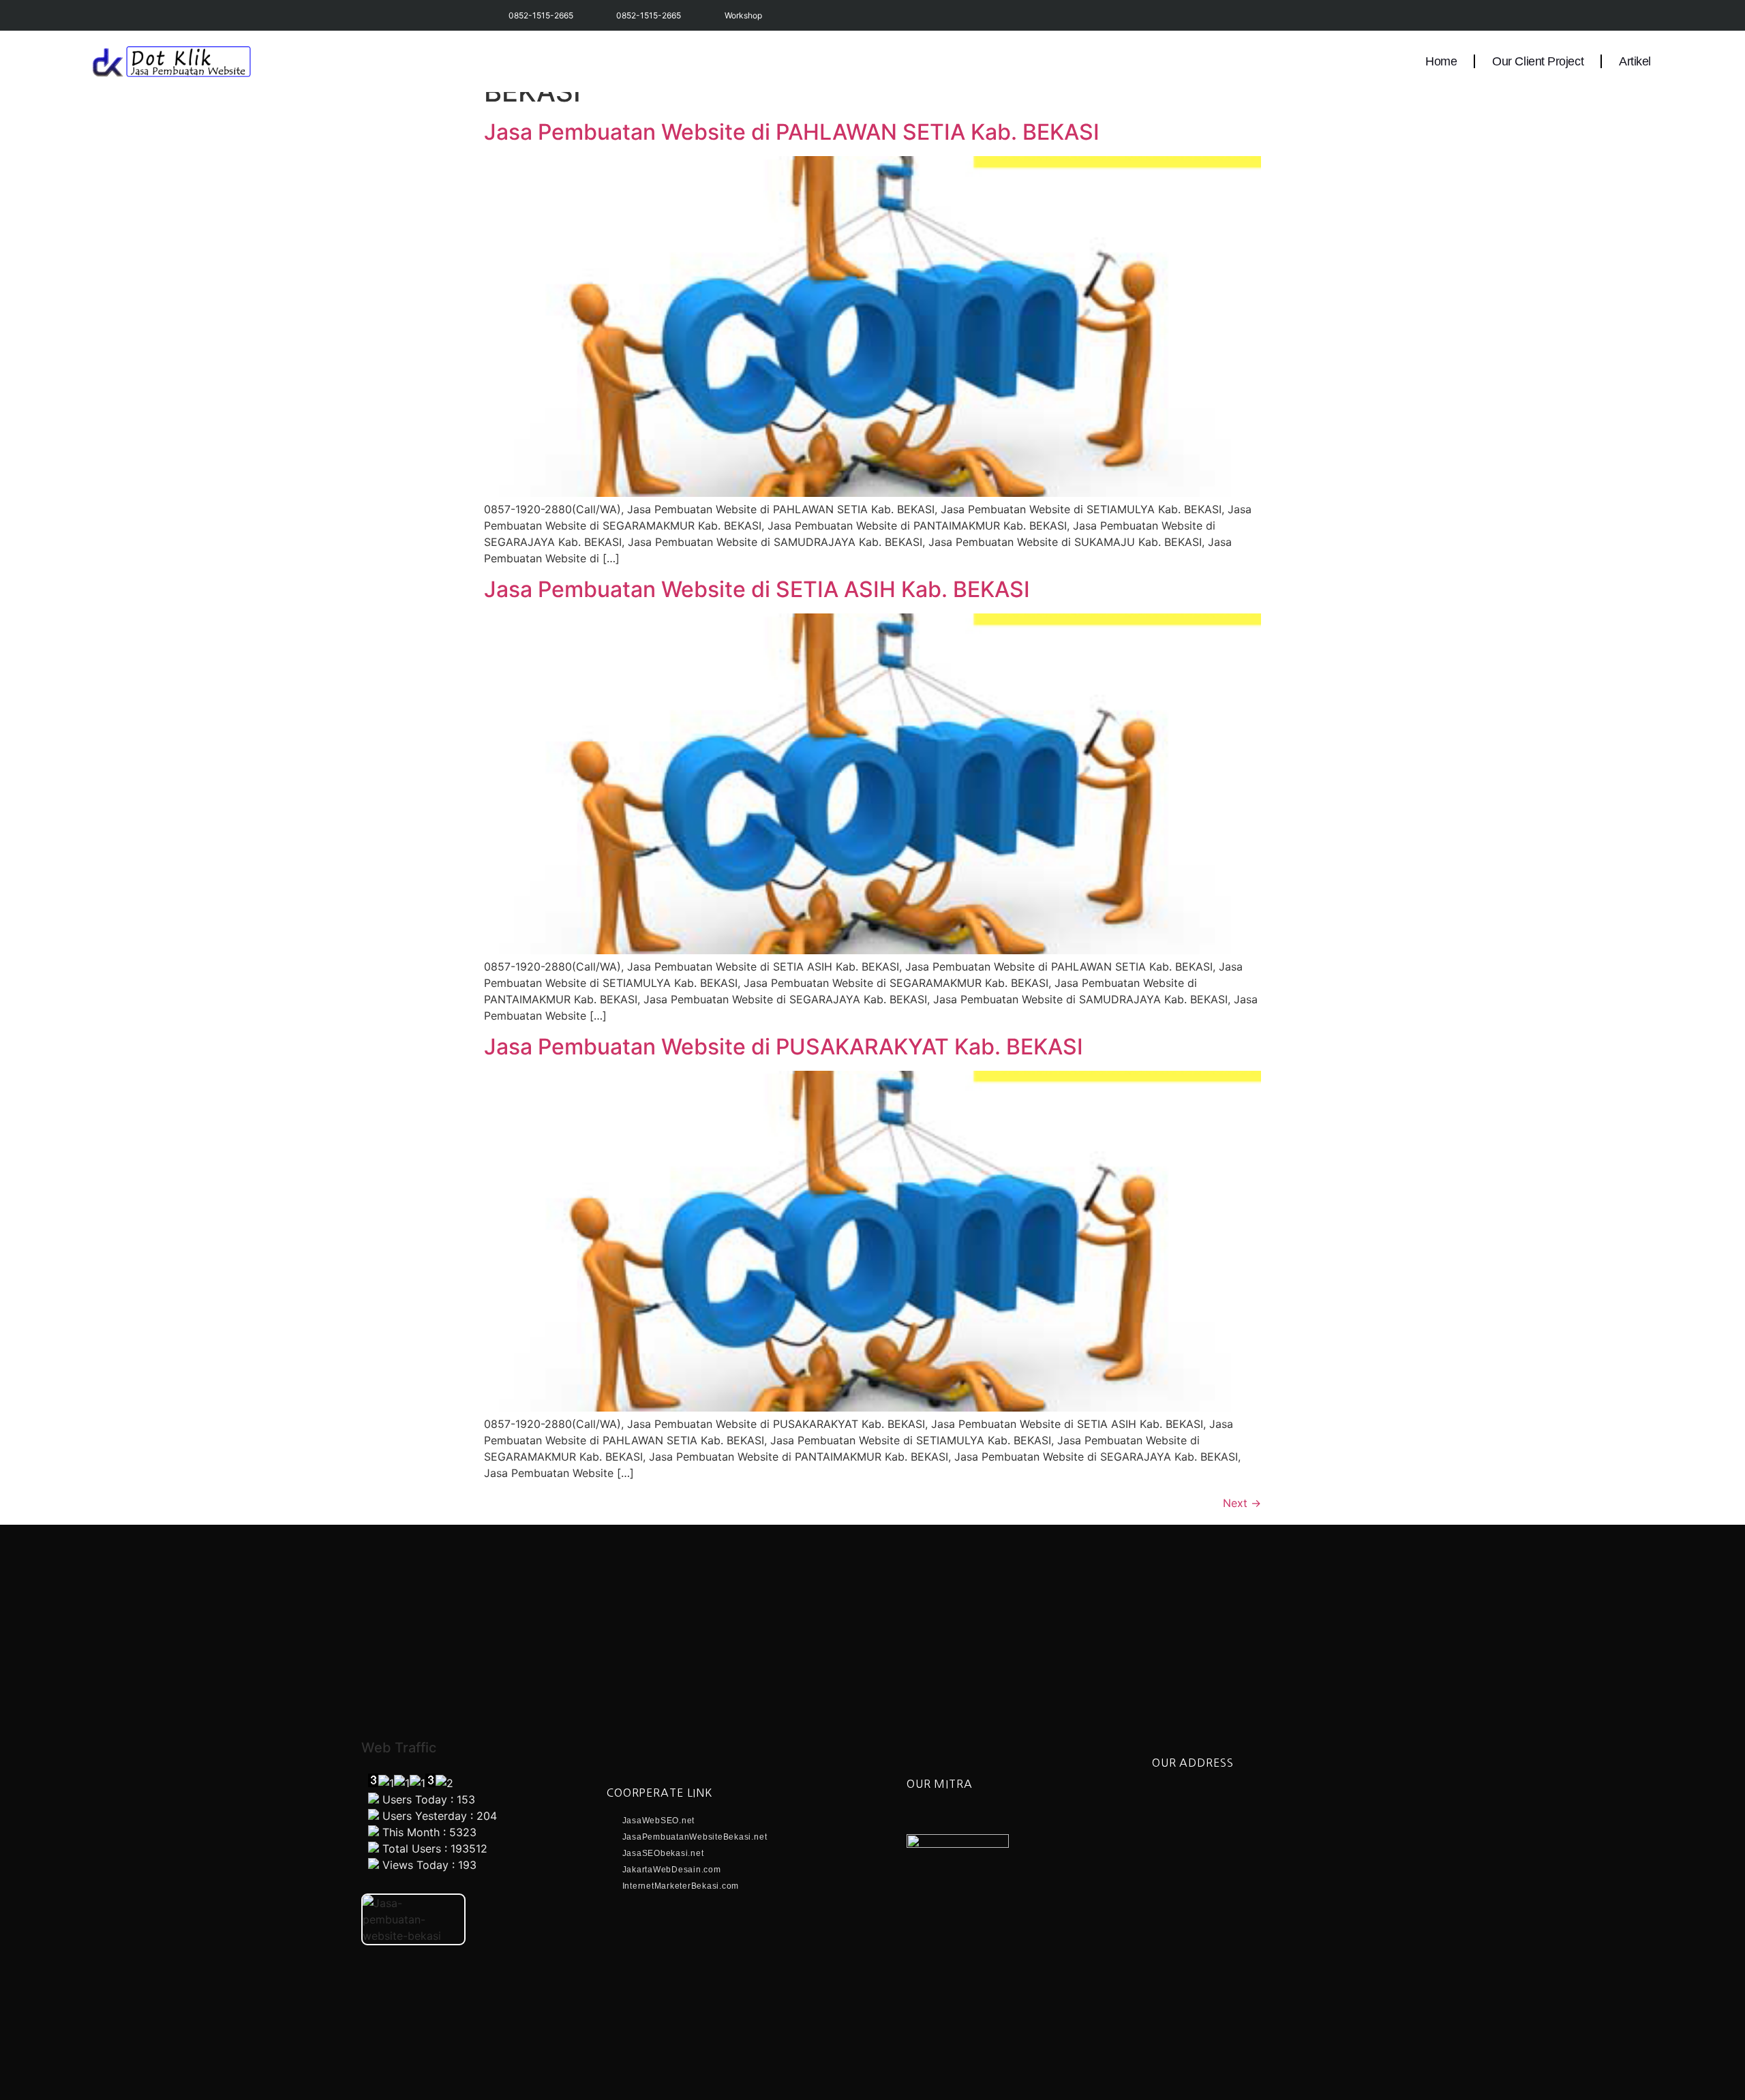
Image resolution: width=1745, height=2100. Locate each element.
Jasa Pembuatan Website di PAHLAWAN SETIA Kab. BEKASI (792, 132)
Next (1242, 1503)
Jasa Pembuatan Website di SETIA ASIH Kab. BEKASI (757, 589)
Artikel (1635, 61)
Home (1441, 61)
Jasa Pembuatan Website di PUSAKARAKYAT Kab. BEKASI (784, 1047)
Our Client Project (1538, 61)
